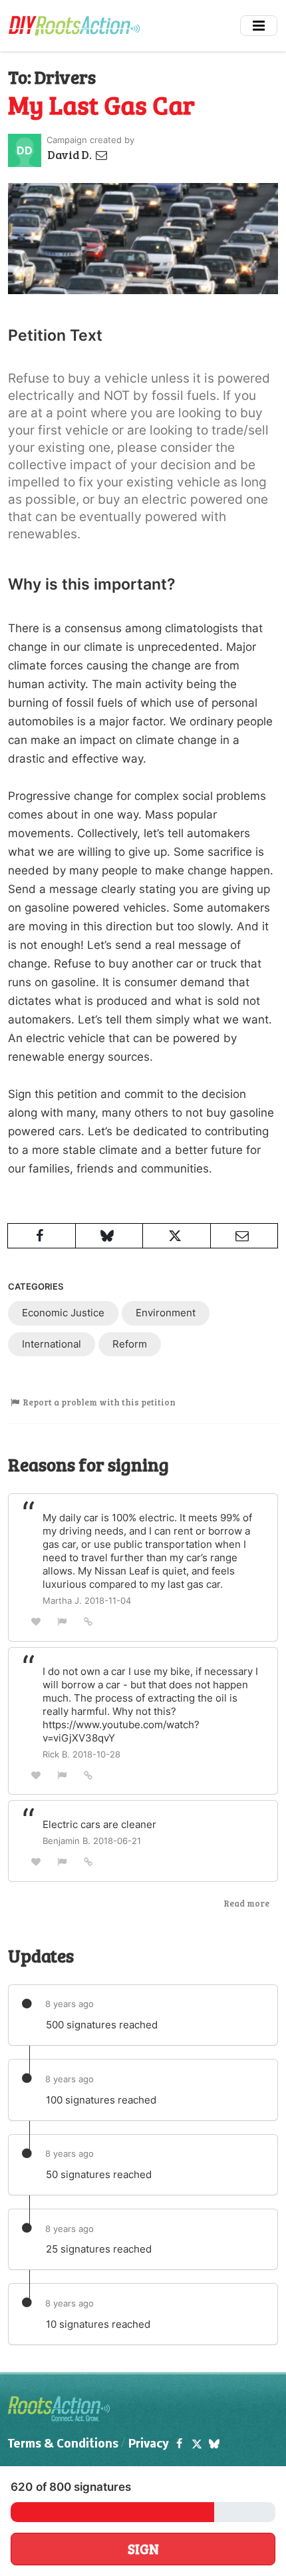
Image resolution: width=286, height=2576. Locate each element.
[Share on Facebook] (42, 1236)
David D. (71, 155)
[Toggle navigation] (259, 26)
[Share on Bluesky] (109, 1236)
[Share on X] (177, 1236)
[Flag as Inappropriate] (63, 1621)
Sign (143, 2549)
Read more (246, 1903)
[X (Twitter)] (196, 2445)
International (52, 1344)
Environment (166, 1313)
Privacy (149, 2445)
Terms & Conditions (63, 2445)
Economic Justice (63, 1313)
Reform (130, 1344)
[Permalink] (88, 1621)
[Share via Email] (244, 1236)
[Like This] (36, 1621)
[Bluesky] (214, 2445)
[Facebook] (179, 2445)
